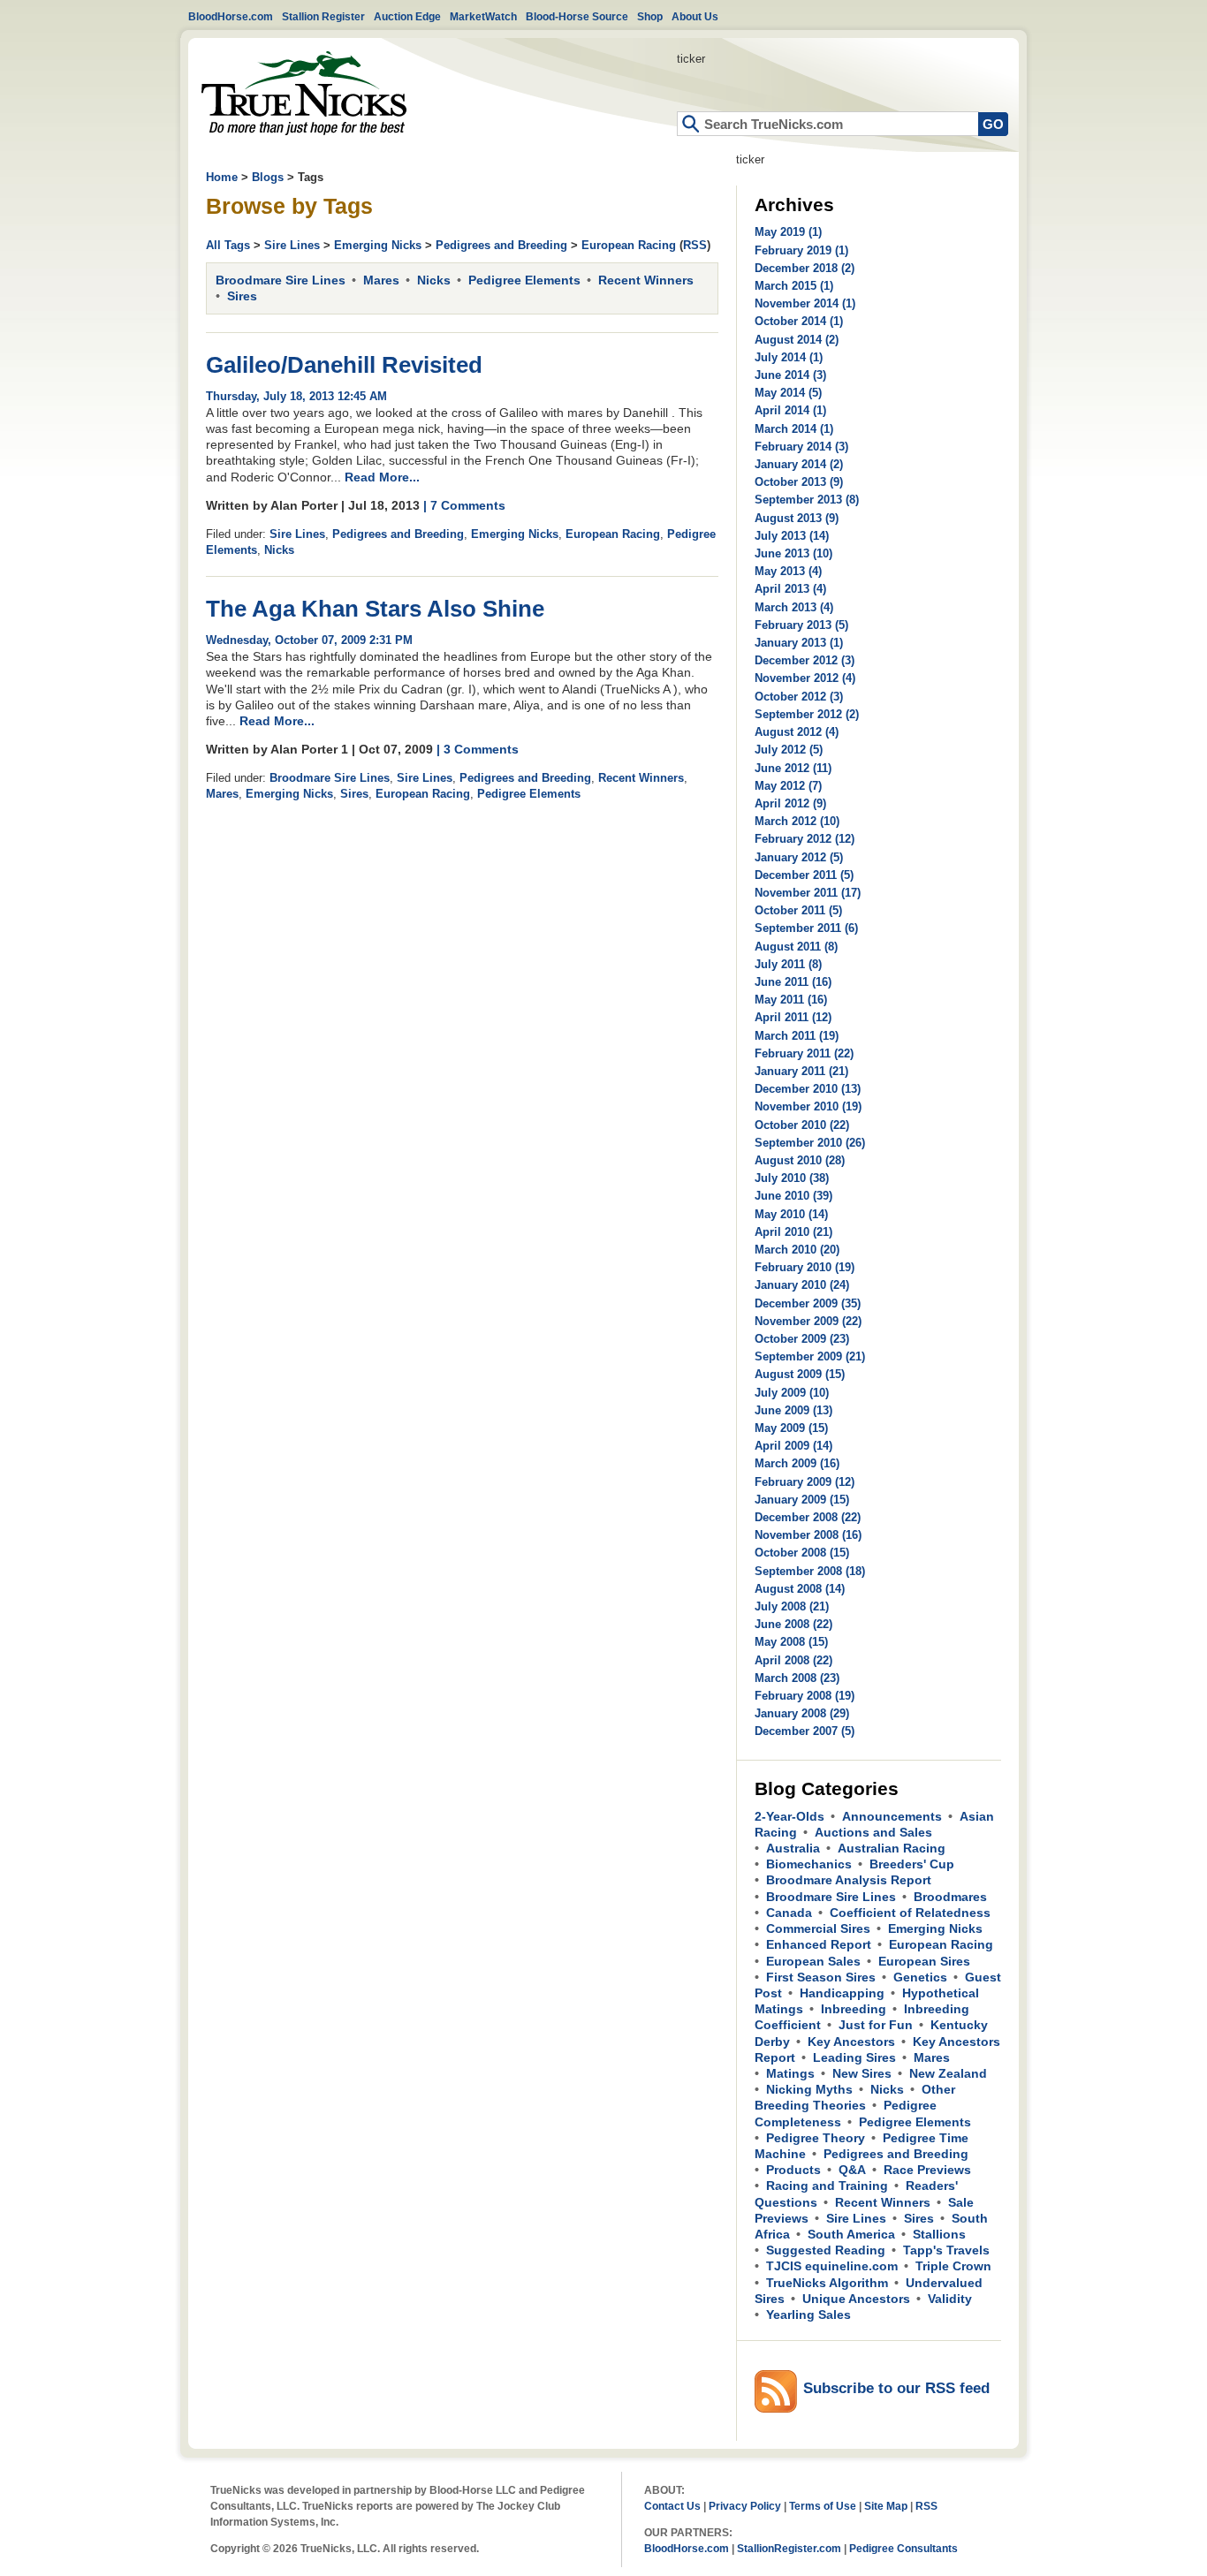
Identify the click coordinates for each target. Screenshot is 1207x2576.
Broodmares (950, 1897)
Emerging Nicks (378, 245)
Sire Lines (292, 245)
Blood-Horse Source (577, 16)
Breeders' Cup (912, 1864)
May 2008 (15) (791, 1642)
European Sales (813, 1961)
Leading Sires (854, 2057)
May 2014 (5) (788, 393)
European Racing (629, 245)
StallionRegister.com (789, 2548)
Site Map (886, 2506)
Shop (650, 16)
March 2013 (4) (794, 607)
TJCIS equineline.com (832, 2266)
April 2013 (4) (790, 589)
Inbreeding (854, 2009)
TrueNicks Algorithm (827, 2283)
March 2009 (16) (797, 1463)
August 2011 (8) (796, 947)
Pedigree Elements (524, 280)
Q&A (852, 2170)
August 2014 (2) (797, 340)
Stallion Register (323, 16)
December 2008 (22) (808, 1517)
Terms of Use (823, 2506)
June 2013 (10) (793, 553)
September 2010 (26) (810, 1143)
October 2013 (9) (799, 482)
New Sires (862, 2073)
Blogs (268, 177)
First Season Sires (821, 1977)
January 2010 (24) (802, 1285)
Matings (790, 2073)
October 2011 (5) (798, 910)
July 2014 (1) (789, 357)
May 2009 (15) (791, 1428)
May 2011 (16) (791, 1000)
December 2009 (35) (808, 1303)
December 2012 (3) (805, 660)
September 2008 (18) (810, 1571)
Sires (242, 296)
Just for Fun (876, 2025)
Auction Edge (407, 16)
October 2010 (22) (802, 1125)
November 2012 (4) (805, 678)
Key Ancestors (851, 2042)
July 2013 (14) (792, 536)
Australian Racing (892, 1848)
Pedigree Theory (816, 2138)
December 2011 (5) (804, 875)
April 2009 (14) (793, 1446)
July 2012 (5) (789, 750)
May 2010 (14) (791, 1214)
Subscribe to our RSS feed (896, 2388)
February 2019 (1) (801, 250)
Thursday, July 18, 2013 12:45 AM (296, 396)
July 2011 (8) (788, 964)
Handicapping (842, 1993)
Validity (950, 2299)
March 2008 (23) (797, 1678)
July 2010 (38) (792, 1178)
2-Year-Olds (789, 1816)
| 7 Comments (464, 505)
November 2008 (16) (808, 1535)
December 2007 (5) (805, 1731)
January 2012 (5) (799, 857)
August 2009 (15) (800, 1374)
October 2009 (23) (802, 1339)
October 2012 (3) (799, 697)
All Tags (228, 245)
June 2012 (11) (793, 768)
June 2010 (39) (793, 1196)
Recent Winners (646, 280)
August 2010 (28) (800, 1160)
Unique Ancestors (856, 2299)
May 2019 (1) (788, 232)
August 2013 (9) (797, 518)
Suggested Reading (826, 2250)
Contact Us (672, 2506)
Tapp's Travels (946, 2250)
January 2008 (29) (802, 1713)
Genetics (920, 1977)
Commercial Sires (818, 1928)
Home (304, 93)
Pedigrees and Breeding (501, 245)
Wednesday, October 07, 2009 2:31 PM (309, 640)
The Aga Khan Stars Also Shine (375, 609)
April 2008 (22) (793, 1660)
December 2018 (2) (805, 268)
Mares (381, 280)
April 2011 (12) (793, 1017)
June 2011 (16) (793, 982)
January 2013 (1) (799, 643)
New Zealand (948, 2073)
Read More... (382, 477)
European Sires (924, 1961)
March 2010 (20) (797, 1250)
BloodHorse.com (231, 16)
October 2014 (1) (799, 321)
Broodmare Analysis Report (849, 1880)
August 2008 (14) (800, 1589)
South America (851, 2234)
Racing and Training (827, 2186)
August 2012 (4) (797, 732)
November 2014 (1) (805, 303)
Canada (789, 1913)
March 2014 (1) (794, 429)
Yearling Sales (808, 2315)
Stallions (939, 2234)
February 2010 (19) (805, 1267)
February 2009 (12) (805, 1482)
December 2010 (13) (808, 1089)
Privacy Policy (745, 2506)
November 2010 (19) (808, 1106)
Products (793, 2170)
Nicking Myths (809, 2089)
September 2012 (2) (807, 714)
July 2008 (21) (792, 1606)
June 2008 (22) (793, 1624)
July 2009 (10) (792, 1393)
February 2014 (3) (801, 447)
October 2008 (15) (802, 1553)
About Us (695, 16)
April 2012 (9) (790, 803)
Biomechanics (809, 1864)
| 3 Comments (478, 749)
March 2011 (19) (797, 1036)
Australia (793, 1848)
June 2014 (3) (790, 375)
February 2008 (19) (805, 1696)
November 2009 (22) (808, 1321)
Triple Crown (953, 2266)
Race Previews (927, 2170)
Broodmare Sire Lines (281, 280)
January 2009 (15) (802, 1500)
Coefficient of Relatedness (910, 1913)
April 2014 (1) (790, 410)
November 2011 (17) (808, 893)
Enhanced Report (819, 1944)
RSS (695, 245)
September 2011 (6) (806, 928)
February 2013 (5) (801, 625)
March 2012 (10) (797, 821)
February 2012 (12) (805, 839)
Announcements (892, 1816)
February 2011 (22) (804, 1053)
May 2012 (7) (788, 786)
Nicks (434, 280)
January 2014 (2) (799, 464)
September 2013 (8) (807, 500)
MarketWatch (483, 16)
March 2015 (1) (794, 286)
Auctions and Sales (873, 1832)
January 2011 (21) (801, 1071)
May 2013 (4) (788, 571)
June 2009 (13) (793, 1410)
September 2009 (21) (810, 1356)
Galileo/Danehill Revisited (344, 365)
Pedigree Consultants (903, 2548)
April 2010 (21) (793, 1232)
